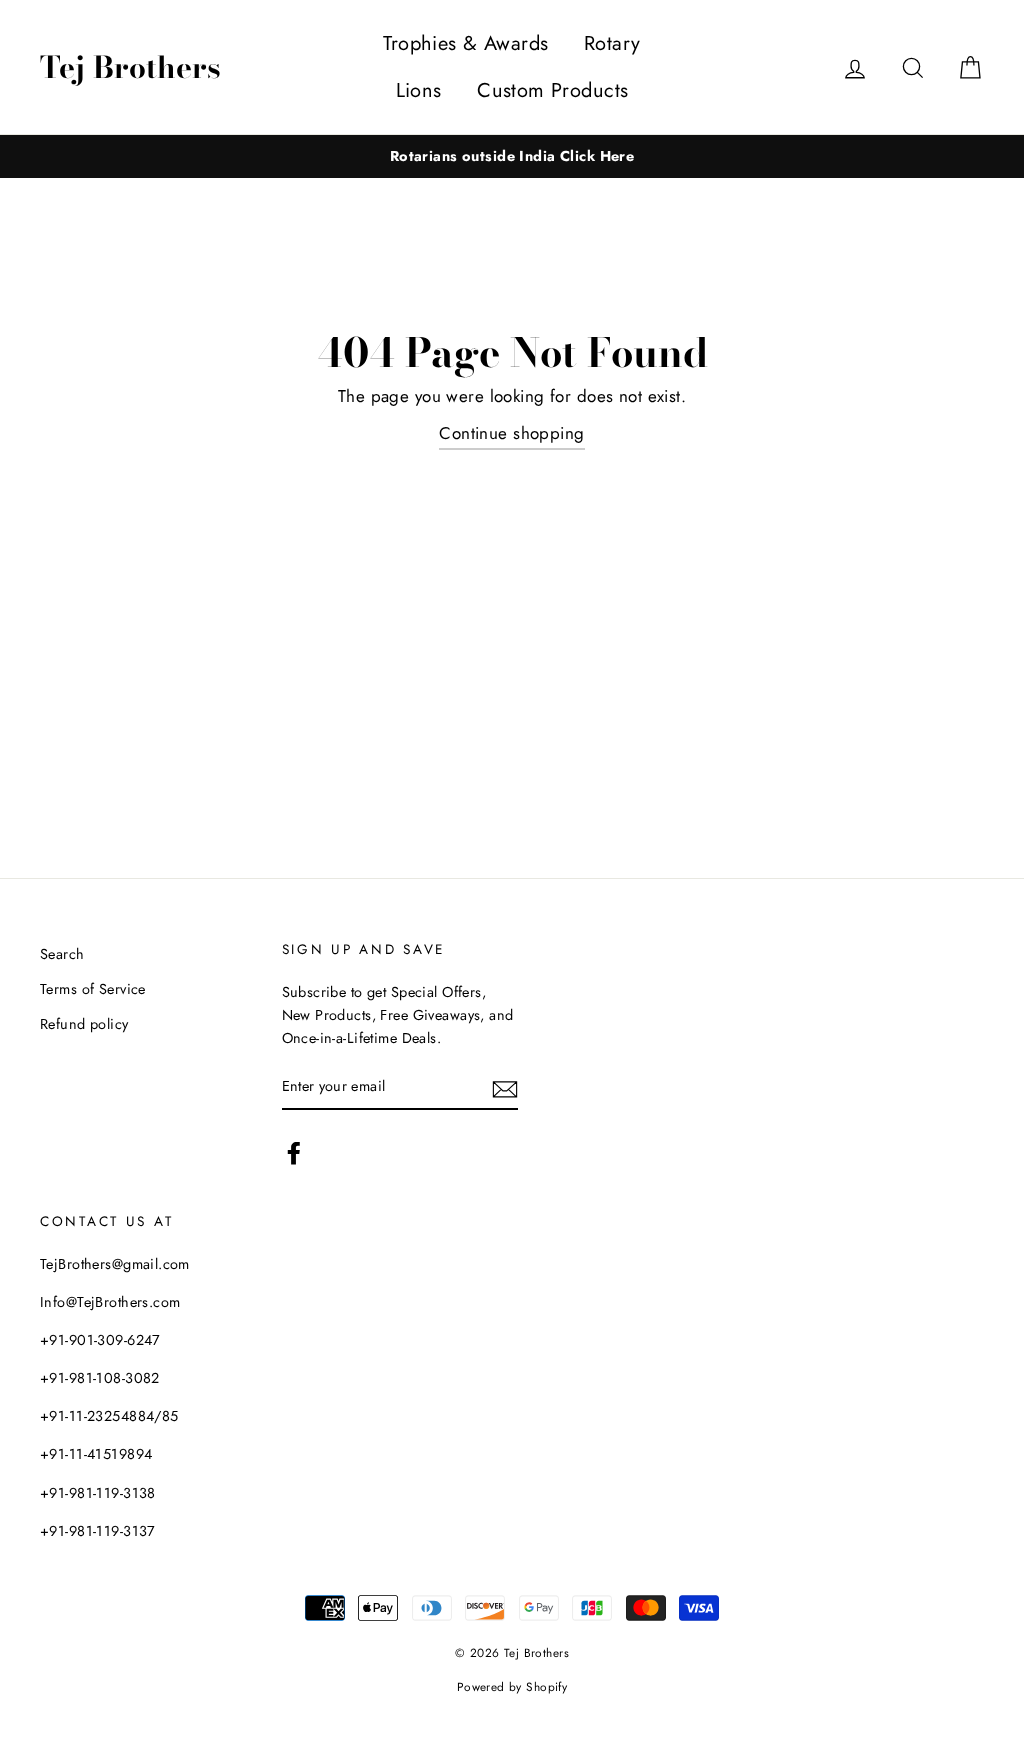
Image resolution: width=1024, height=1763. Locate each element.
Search (62, 954)
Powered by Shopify (512, 1686)
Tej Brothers (130, 67)
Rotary (612, 43)
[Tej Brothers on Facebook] (294, 1152)
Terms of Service (93, 989)
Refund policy (84, 1024)
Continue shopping (511, 433)
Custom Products (552, 90)
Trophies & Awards (465, 43)
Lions (419, 90)
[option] (512, 156)
